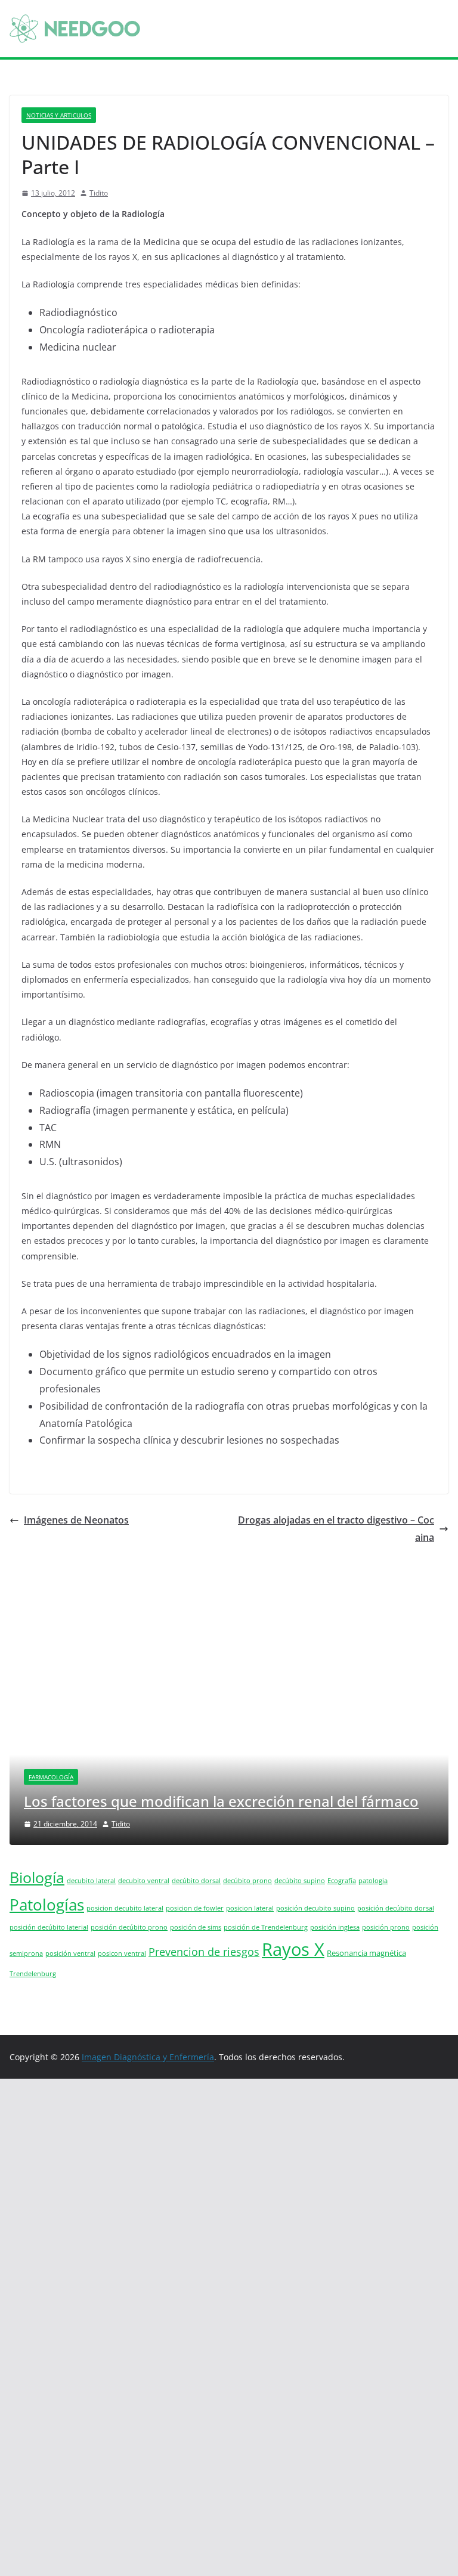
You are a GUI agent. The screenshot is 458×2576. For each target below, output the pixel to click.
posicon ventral (122, 1953)
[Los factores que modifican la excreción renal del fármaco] (229, 1609)
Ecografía (342, 1881)
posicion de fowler (195, 1908)
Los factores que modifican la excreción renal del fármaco (221, 1801)
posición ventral (70, 1953)
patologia (373, 1881)
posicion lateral (250, 1908)
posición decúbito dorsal (396, 1908)
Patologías (47, 1905)
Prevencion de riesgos (204, 1952)
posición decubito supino (315, 1908)
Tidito (99, 193)
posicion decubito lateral (125, 1908)
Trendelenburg (33, 1974)
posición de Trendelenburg (266, 1927)
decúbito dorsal (196, 1881)
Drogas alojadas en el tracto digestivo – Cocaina (336, 1529)
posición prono (386, 1927)
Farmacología (51, 1777)
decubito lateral (91, 1881)
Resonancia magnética (366, 1953)
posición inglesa (335, 1927)
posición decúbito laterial (49, 1927)
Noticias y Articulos (59, 115)
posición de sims (196, 1927)
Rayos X (293, 1949)
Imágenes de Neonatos (76, 1520)
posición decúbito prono (129, 1927)
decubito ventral (144, 1881)
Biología (37, 1877)
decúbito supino (300, 1881)
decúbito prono (247, 1881)
